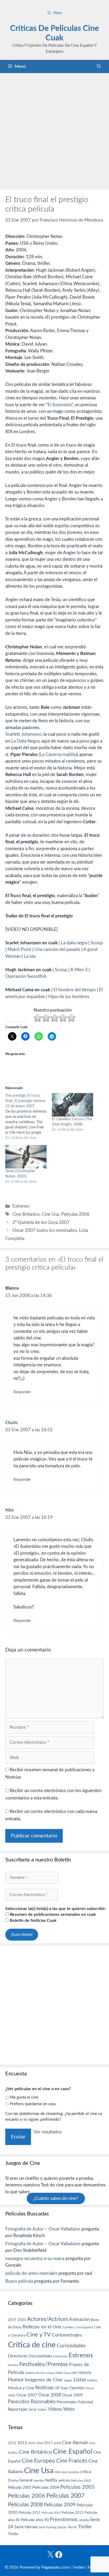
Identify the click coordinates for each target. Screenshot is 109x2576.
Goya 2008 (55, 2373)
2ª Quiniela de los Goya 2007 (41, 1222)
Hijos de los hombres (69, 997)
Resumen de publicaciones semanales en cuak (52, 1914)
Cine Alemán (75, 2443)
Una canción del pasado (57, 949)
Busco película (19, 2281)
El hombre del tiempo (75, 990)
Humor (16, 2380)
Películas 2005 (78, 2487)
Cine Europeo (38, 2461)
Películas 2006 (75, 1214)
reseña (84, 2520)
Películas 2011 (30, 2513)
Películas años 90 (35, 2520)
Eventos (13, 2365)
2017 (48, 2443)
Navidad (39, 2481)
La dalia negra (75, 943)
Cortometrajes (67, 2335)
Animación (79, 2319)
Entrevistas (60, 2356)
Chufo (12, 1423)
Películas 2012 (51, 2513)
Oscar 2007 (27, 2395)
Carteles (68, 2327)
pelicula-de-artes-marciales (31, 2273)
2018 (57, 2443)
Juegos (68, 2380)
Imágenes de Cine (44, 2380)
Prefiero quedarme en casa (33, 2104)
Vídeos (55, 2409)
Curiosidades (71, 2346)
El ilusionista (60, 405)
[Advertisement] (54, 130)
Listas (80, 2380)
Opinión (77, 2388)
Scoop (97, 943)
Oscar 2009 (72, 2395)
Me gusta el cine (24, 2097)
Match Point (19, 949)
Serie (32, 2410)
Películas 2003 (20, 2488)
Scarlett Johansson (23, 734)
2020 (22, 2320)
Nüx (10, 1510)
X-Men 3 (78, 970)
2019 (12, 2320)
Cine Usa (50, 1214)
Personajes (67, 2402)
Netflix (51, 2480)
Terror (72, 2527)
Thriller (85, 2527)
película (64, 2481)
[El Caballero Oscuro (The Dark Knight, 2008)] (72, 1105)
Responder (22, 1392)
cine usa (60, 2472)
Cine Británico (26, 1214)
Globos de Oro (35, 2373)
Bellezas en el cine (42, 2327)
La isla (30, 956)
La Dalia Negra (25, 741)
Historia (85, 2373)
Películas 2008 (25, 2505)
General (26, 2480)
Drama (13, 2481)
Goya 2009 (70, 2373)
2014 (40, 2443)
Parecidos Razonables (32, 2402)
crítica (85, 2472)
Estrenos (21, 1206)
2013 (22, 2443)
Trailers (42, 2410)
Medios (92, 2380)
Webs (69, 2409)
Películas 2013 (72, 2513)
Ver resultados (48, 2132)
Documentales (40, 2356)
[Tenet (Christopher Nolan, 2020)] (26, 1157)
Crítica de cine (32, 2345)
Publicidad (85, 2402)
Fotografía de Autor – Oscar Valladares (43, 2229)
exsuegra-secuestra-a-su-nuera (35, 2259)
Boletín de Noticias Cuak (33, 1921)
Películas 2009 (60, 2505)
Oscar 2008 (50, 2395)
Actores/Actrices (47, 2319)
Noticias (44, 2388)
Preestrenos (64, 2520)
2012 (12, 2443)
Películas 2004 (46, 2487)
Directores (18, 2356)
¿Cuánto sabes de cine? (56, 2198)
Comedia (73, 2472)
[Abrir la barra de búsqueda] (99, 66)
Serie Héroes (26, 2527)
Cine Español (84, 2327)
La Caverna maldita (58, 755)
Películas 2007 (65, 2496)
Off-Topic (61, 2388)
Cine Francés (72, 2461)
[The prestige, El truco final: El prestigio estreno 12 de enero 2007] (29, 1117)
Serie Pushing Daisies (53, 2527)
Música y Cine (21, 2388)
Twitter (78, 2567)
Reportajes (18, 2409)
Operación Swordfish (26, 976)
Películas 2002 (81, 2481)
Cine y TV (39, 2335)
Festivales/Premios (44, 2364)
